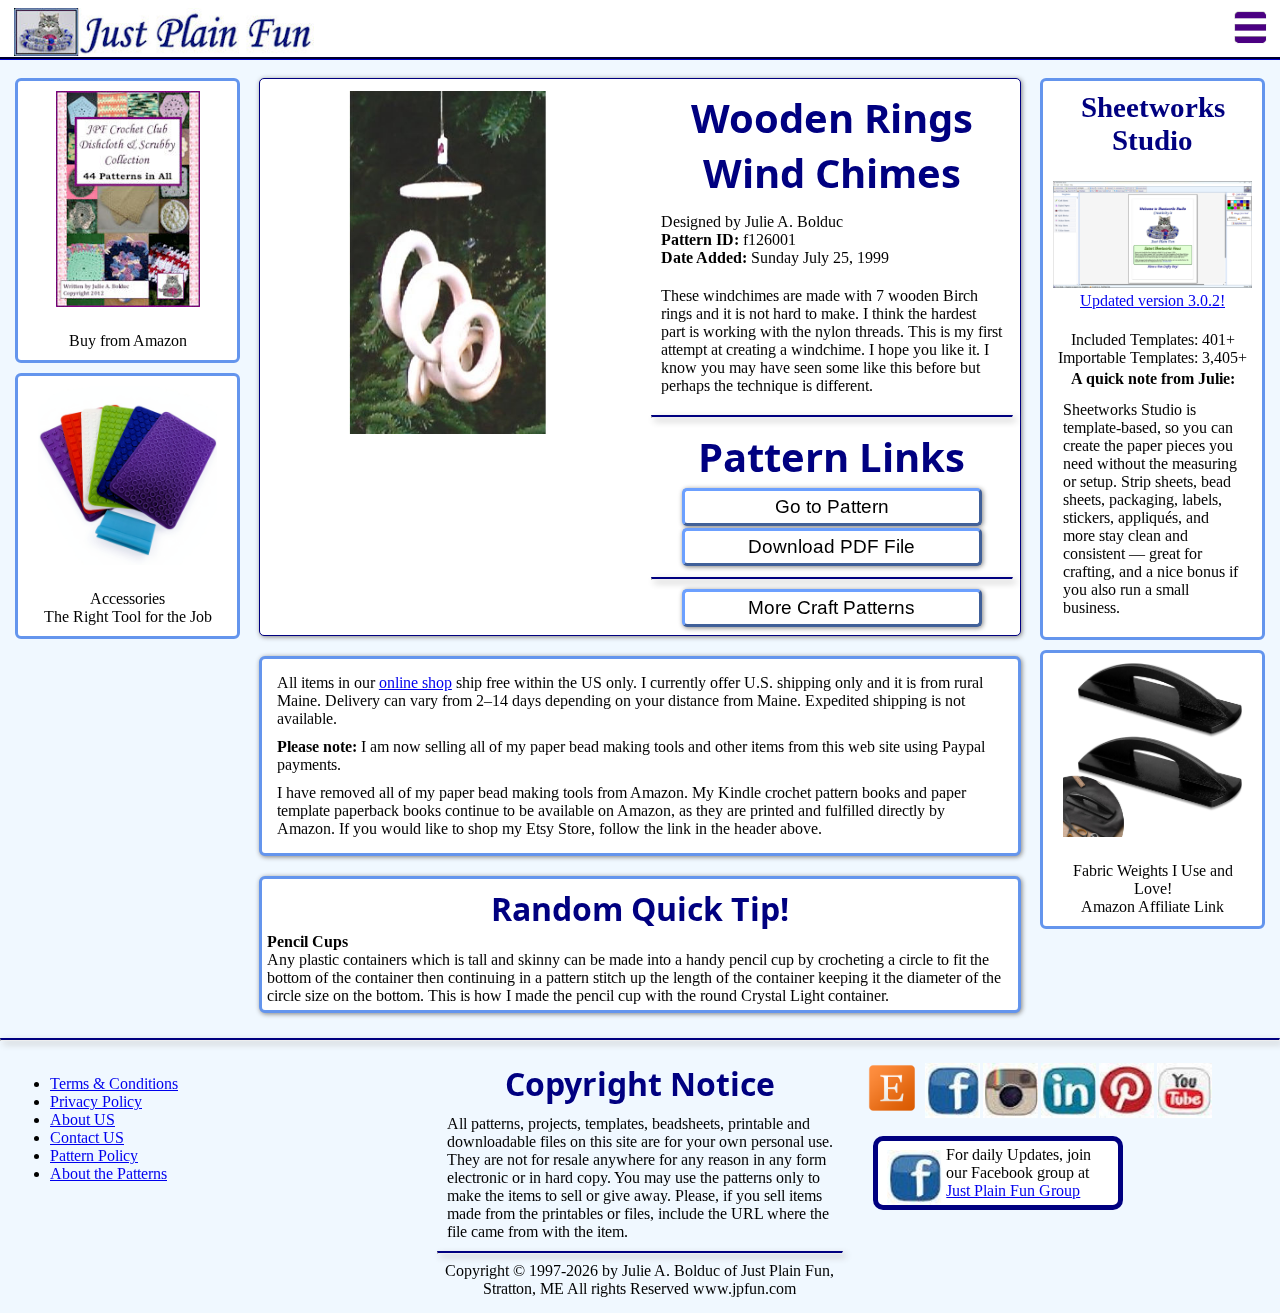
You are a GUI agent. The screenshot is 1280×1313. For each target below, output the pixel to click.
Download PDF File (831, 546)
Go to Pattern (832, 506)
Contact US (87, 1137)
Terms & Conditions (114, 1083)
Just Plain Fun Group (1013, 1190)
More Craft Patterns (831, 607)
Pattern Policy (94, 1155)
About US (82, 1119)
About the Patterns (108, 1173)
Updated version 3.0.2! (1152, 300)
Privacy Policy (96, 1101)
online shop (415, 682)
